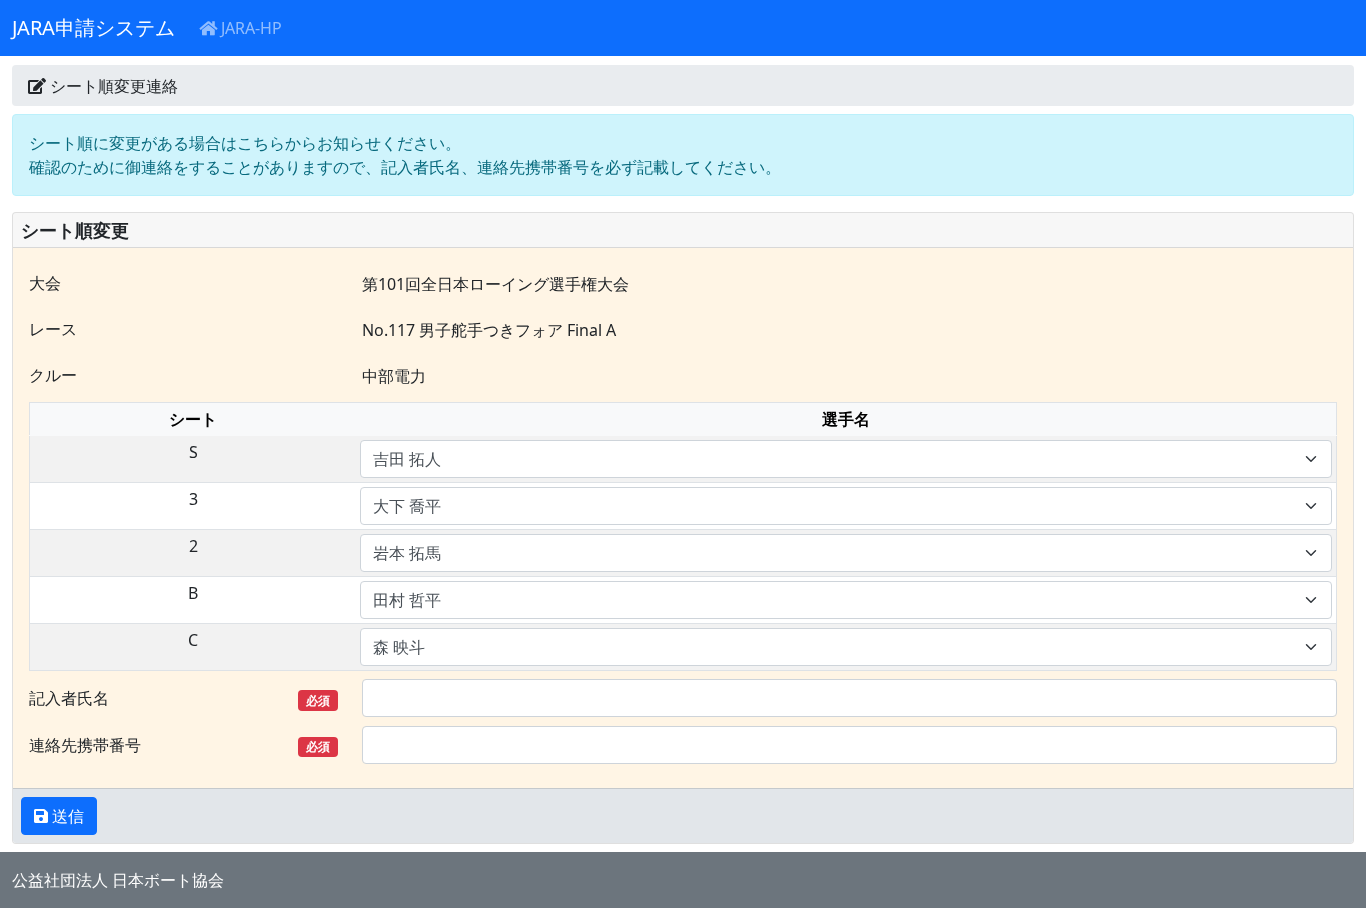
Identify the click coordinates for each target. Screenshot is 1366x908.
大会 (45, 283)
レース (53, 329)
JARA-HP (249, 28)
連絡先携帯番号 (179, 745)
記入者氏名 (179, 698)
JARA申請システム (93, 27)
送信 (66, 816)
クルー (53, 375)
